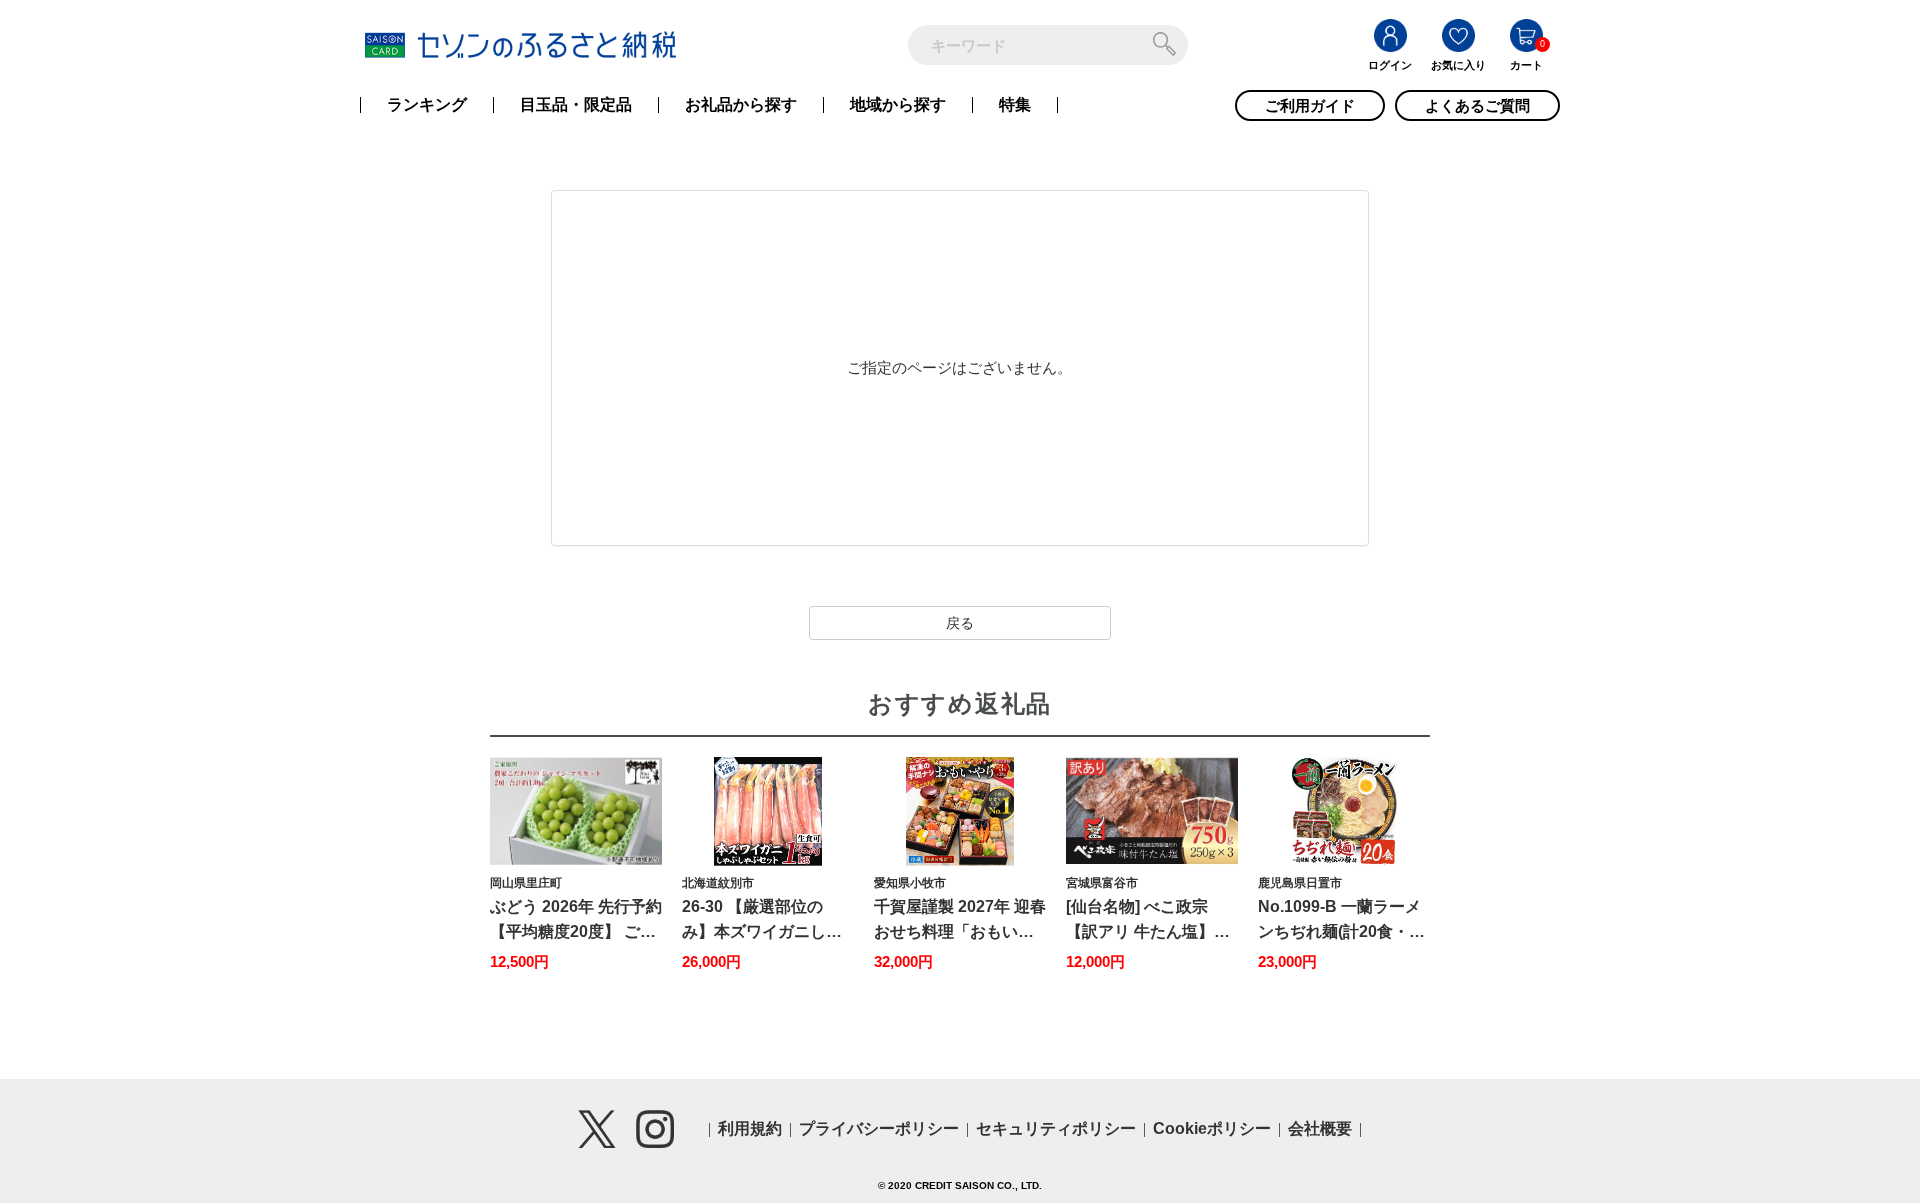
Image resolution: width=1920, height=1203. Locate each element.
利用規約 (750, 1128)
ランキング (427, 105)
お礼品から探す (741, 105)
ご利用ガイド (1310, 105)
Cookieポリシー (1212, 1128)
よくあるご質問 (1477, 105)
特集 (1015, 105)
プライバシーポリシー (879, 1128)
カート (1526, 65)
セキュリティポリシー (1056, 1128)
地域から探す (898, 105)
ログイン (1390, 65)
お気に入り (1458, 65)
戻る (960, 623)
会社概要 (1320, 1128)
